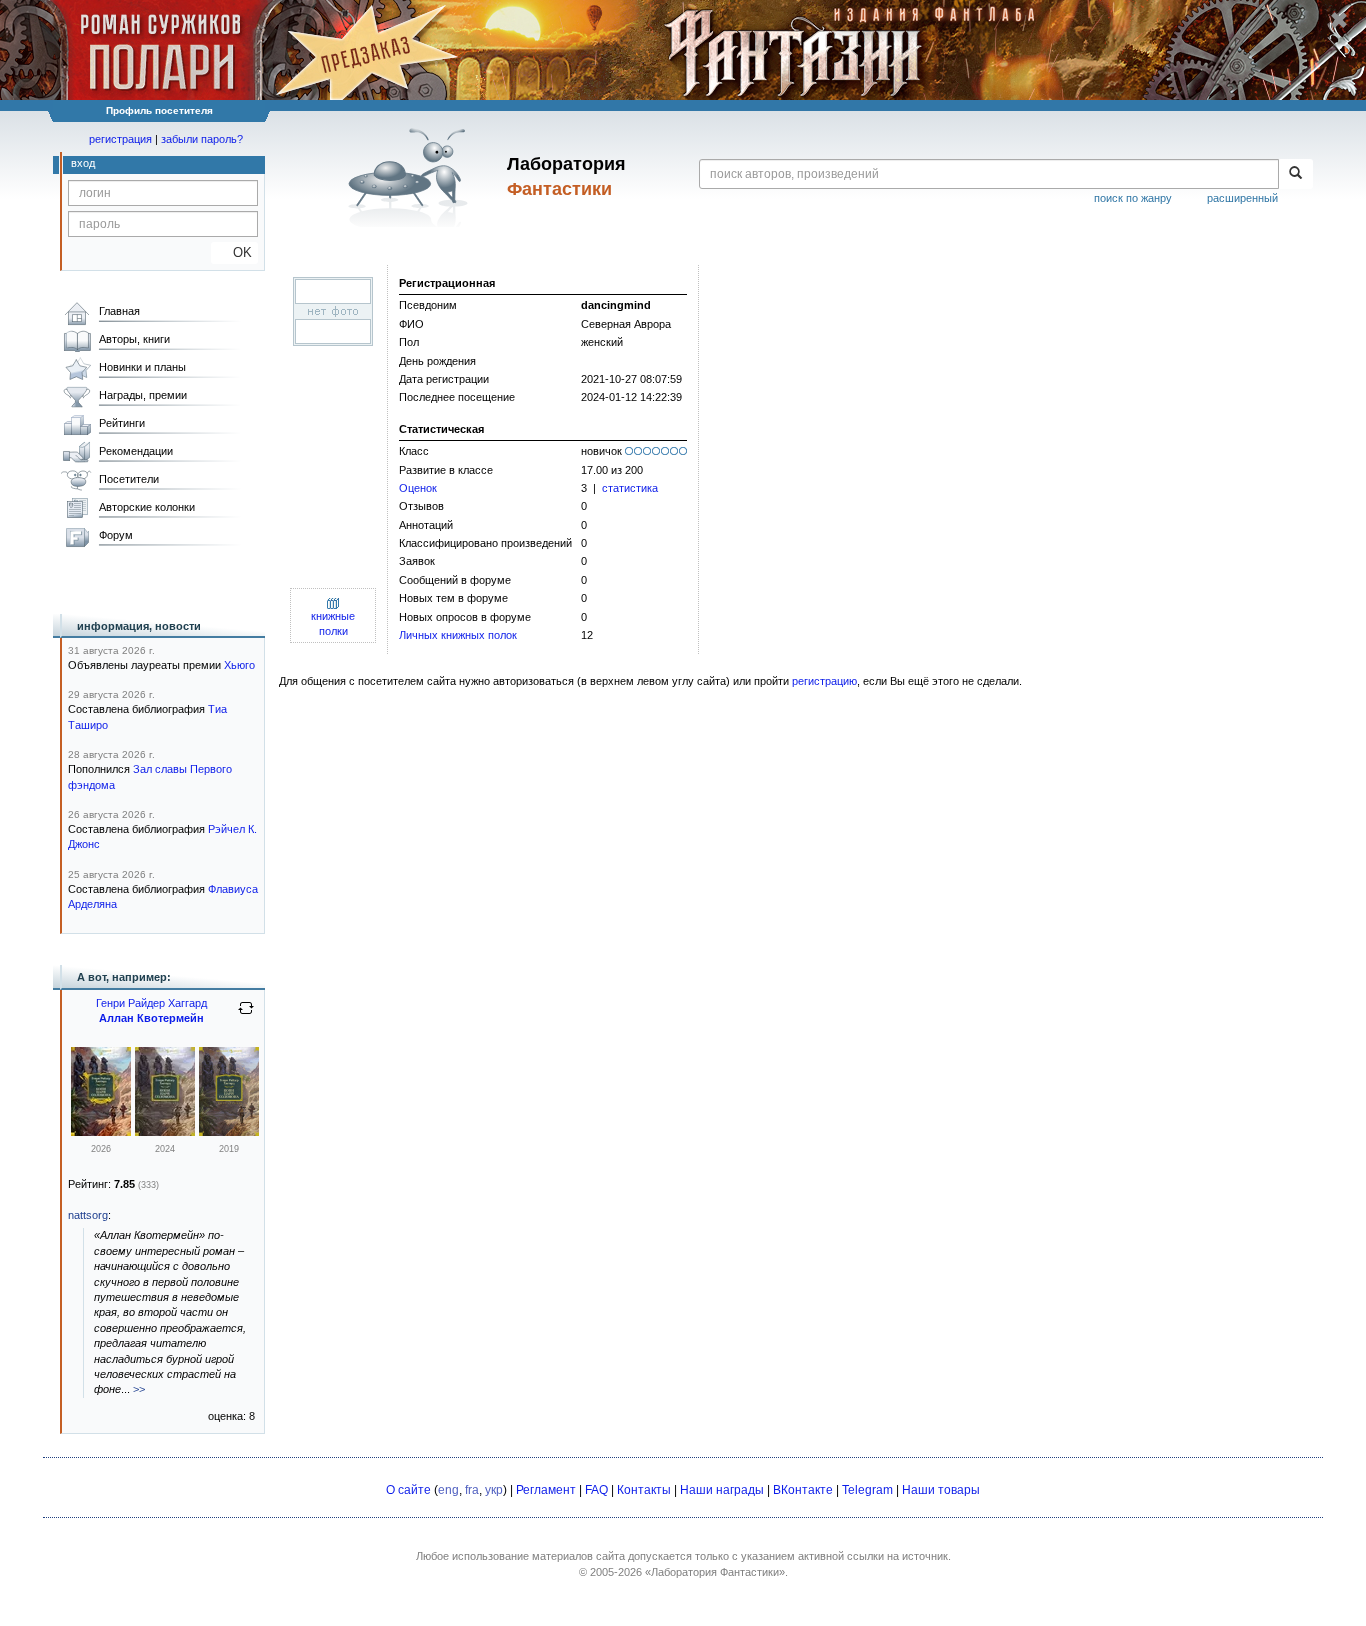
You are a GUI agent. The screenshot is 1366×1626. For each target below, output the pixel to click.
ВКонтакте (803, 1490)
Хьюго (239, 665)
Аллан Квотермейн (151, 1018)
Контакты (644, 1490)
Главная (119, 311)
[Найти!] (1295, 174)
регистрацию (824, 681)
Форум (116, 535)
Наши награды (722, 1490)
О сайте (408, 1490)
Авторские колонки (147, 507)
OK (234, 252)
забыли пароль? (202, 139)
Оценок (418, 488)
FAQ (596, 1490)
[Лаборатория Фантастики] (411, 177)
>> (139, 1389)
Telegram (867, 1490)
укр (494, 1490)
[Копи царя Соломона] (101, 1132)
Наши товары (941, 1490)
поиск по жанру (1133, 198)
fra (472, 1490)
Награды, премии (143, 395)
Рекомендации (136, 451)
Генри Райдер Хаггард (151, 1003)
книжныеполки (333, 623)
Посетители (129, 479)
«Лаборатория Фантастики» (715, 1572)
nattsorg (88, 1215)
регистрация (120, 139)
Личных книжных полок (458, 635)
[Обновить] (246, 1016)
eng (448, 1490)
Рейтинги (122, 423)
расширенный (1242, 198)
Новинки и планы (142, 367)
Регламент (546, 1490)
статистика (630, 488)
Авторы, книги (134, 339)
